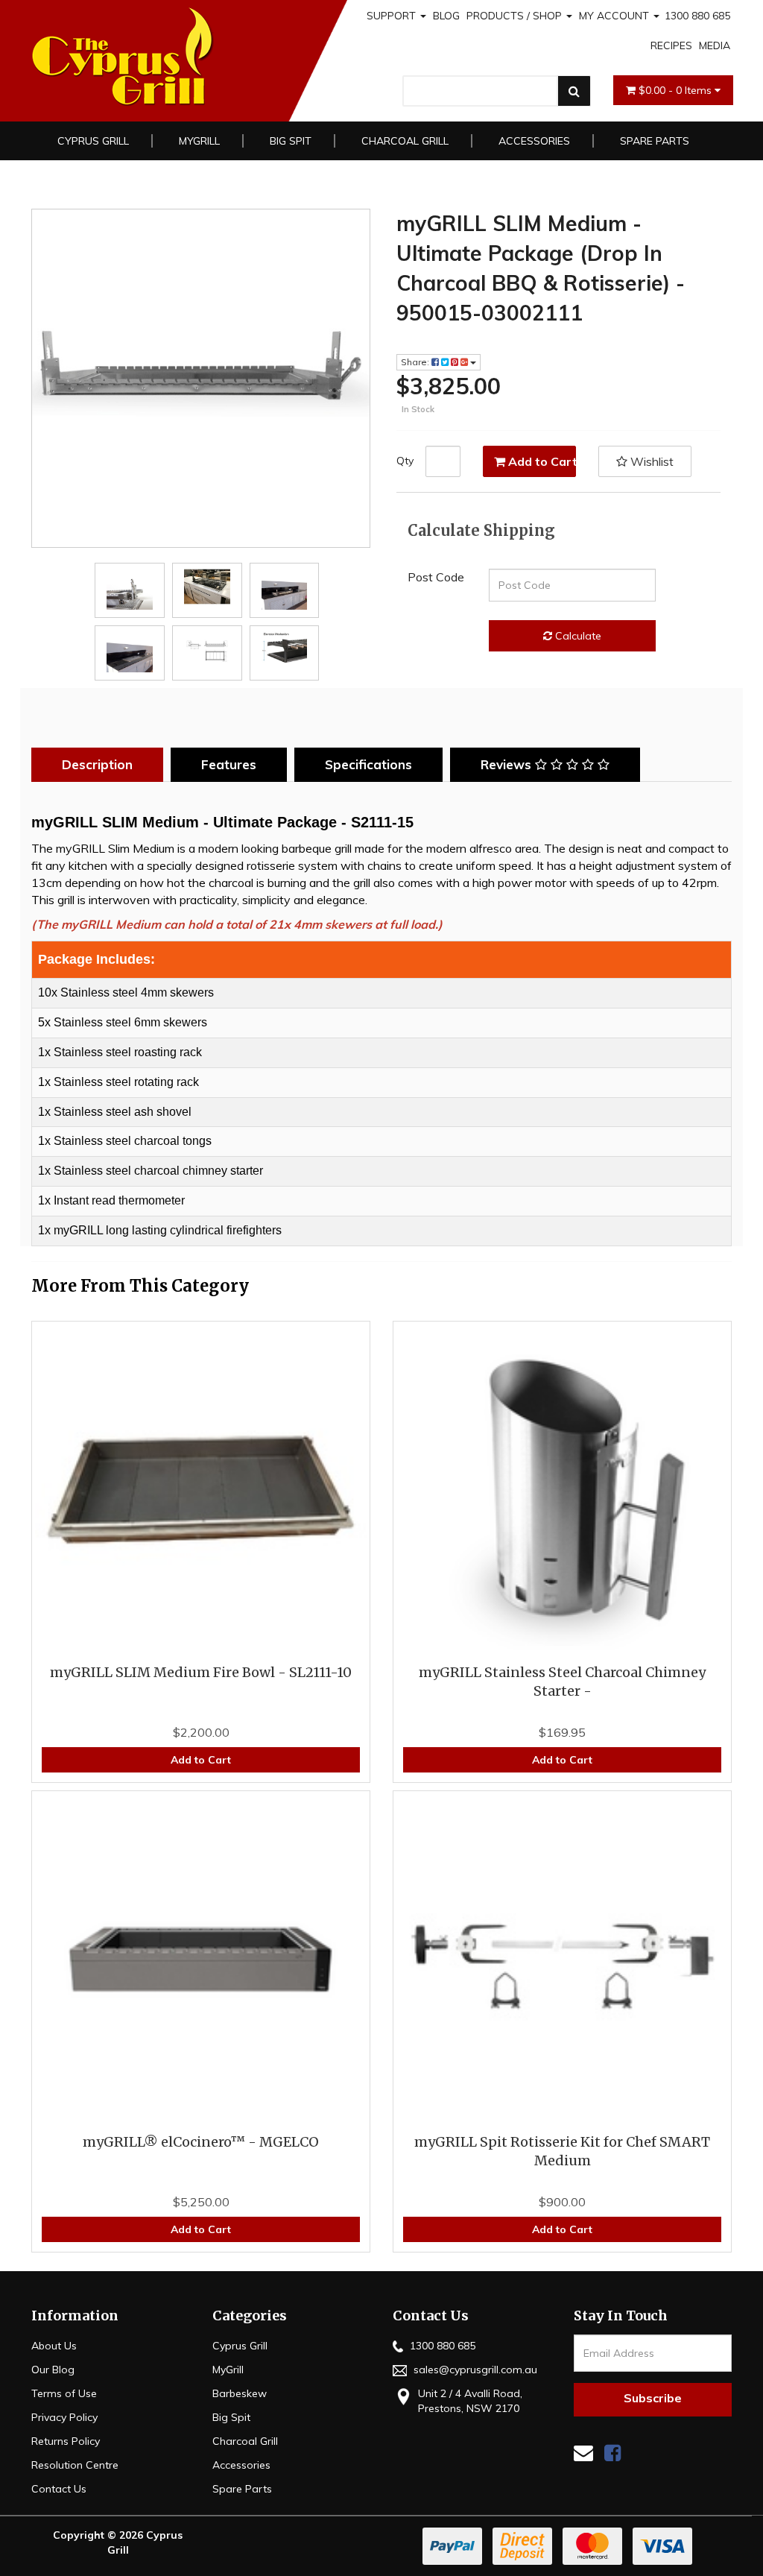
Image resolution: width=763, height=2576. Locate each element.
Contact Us (59, 2489)
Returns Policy (66, 2441)
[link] (612, 2453)
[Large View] (130, 587)
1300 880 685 (697, 16)
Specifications (368, 764)
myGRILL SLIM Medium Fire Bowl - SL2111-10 (201, 1672)
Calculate (577, 636)
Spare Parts (655, 141)
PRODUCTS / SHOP (516, 16)
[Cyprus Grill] (171, 57)
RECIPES (671, 45)
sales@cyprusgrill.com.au (474, 2370)
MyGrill (199, 141)
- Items (677, 90)
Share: (416, 362)
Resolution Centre (75, 2465)
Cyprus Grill (93, 141)
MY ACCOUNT (615, 16)
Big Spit (291, 141)
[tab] (101, 765)
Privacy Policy (64, 2417)
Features (229, 764)
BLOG (446, 16)
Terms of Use (64, 2393)
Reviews (508, 764)
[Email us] (583, 2453)
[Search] (574, 91)
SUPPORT (393, 16)
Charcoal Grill (405, 141)
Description (97, 764)
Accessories (534, 141)
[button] (645, 461)
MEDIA (715, 45)
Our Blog (53, 2370)
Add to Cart (541, 461)
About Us (54, 2346)
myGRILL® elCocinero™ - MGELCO (201, 2142)
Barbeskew (240, 2393)
